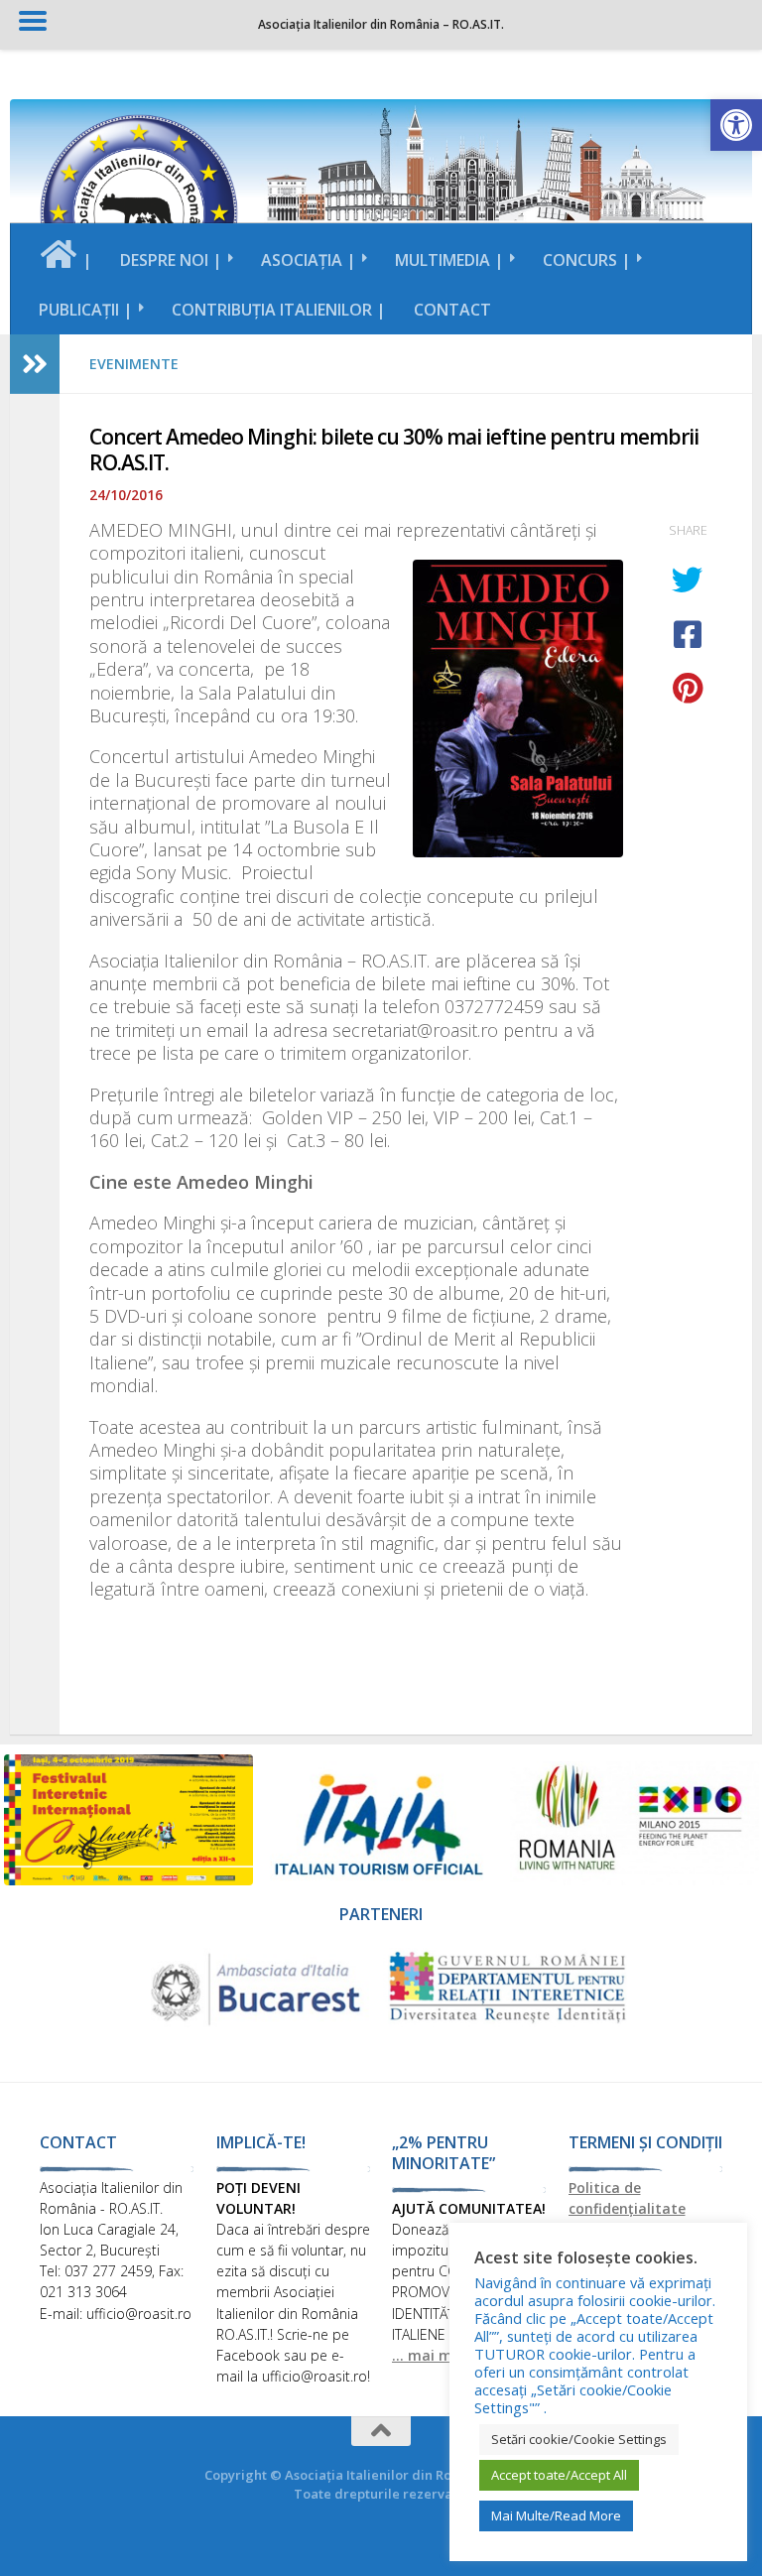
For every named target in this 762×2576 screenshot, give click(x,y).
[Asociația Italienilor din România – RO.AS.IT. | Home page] (139, 213)
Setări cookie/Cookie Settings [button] (579, 2439)
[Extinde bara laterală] (35, 364)
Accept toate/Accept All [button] (559, 2475)
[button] (736, 125)
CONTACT (452, 310)
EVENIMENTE (134, 364)
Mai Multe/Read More (556, 2515)
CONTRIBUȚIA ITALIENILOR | (279, 310)
